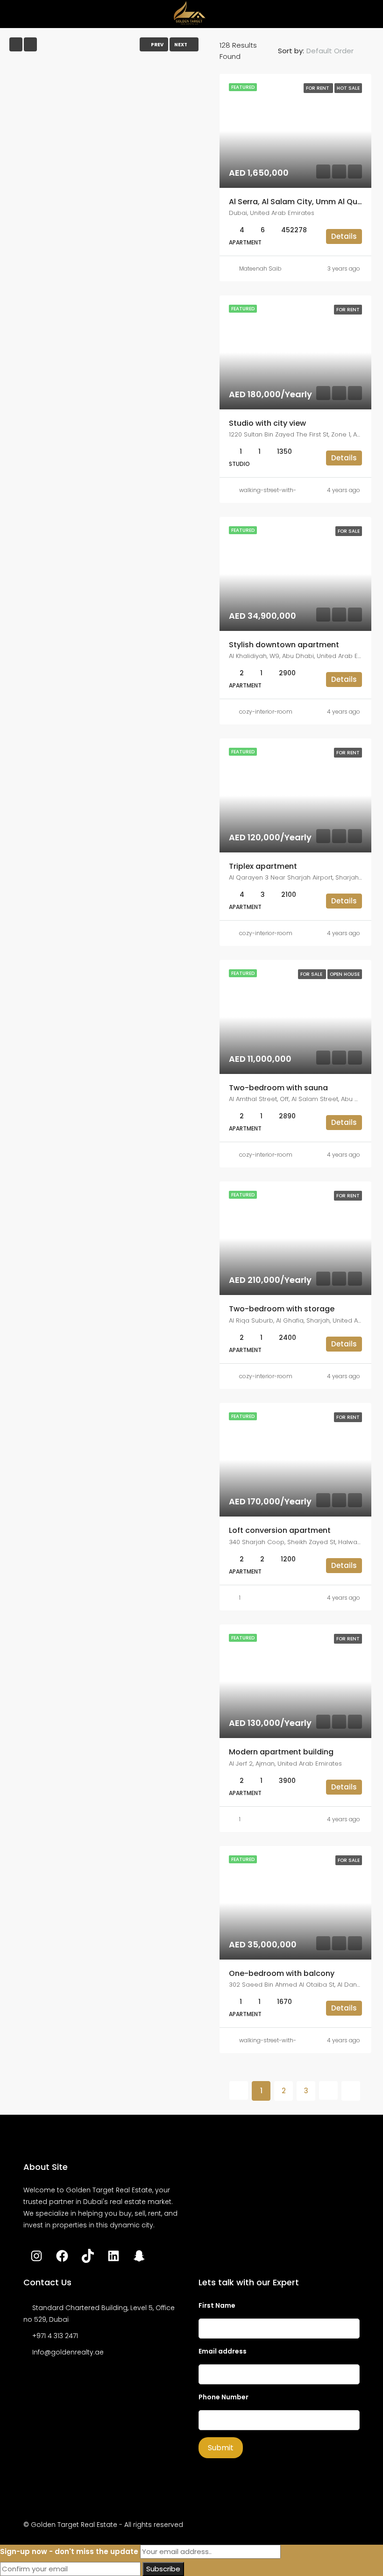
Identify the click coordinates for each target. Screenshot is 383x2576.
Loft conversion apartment (280, 1530)
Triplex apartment (263, 866)
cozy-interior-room (266, 712)
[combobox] (338, 51)
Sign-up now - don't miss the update (69, 2551)
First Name (217, 2305)
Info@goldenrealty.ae (68, 2352)
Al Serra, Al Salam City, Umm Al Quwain (302, 202)
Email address (223, 2351)
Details (344, 236)
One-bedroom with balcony (282, 1973)
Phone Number (223, 2397)
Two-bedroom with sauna (278, 1088)
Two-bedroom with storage (282, 1309)
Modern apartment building (281, 1752)
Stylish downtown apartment (284, 645)
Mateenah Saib (260, 268)
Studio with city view (267, 423)
